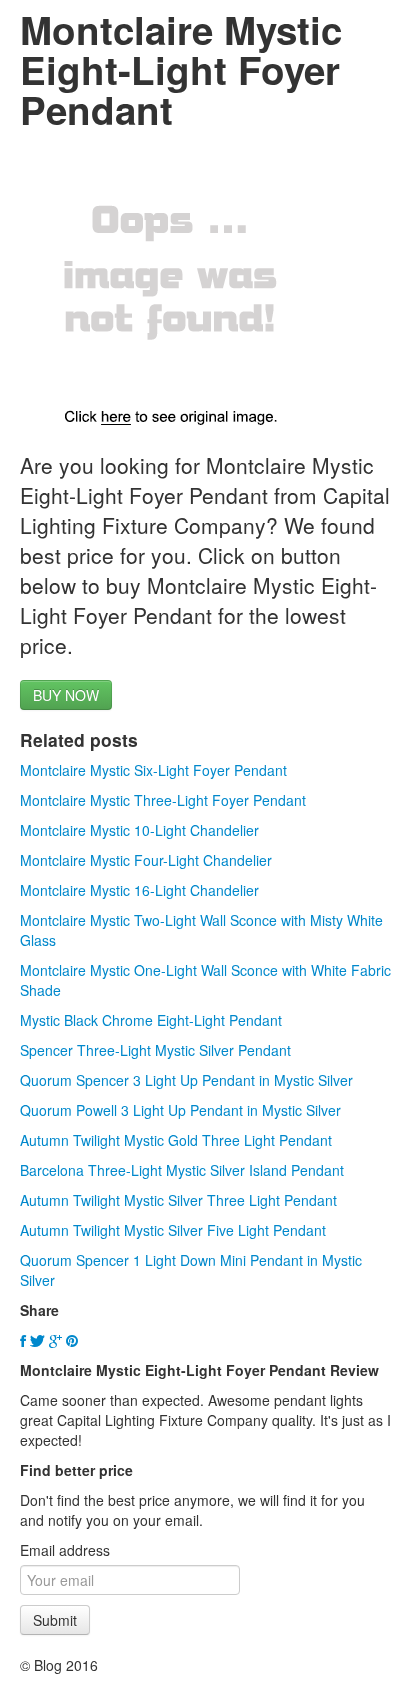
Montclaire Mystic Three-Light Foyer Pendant (163, 800)
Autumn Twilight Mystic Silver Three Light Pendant (178, 1200)
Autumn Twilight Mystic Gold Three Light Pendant (176, 1140)
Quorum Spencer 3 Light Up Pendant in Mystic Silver (186, 1080)
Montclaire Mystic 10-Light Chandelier (139, 830)
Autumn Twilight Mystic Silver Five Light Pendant (173, 1230)
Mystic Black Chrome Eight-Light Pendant (151, 1020)
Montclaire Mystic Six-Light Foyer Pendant (153, 770)
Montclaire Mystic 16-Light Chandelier (139, 890)
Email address (65, 1550)
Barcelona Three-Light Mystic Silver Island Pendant (182, 1170)
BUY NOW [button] (66, 695)
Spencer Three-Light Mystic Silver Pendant (155, 1050)
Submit (55, 1620)
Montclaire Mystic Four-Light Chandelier (146, 860)
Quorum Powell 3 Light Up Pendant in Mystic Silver (180, 1110)
